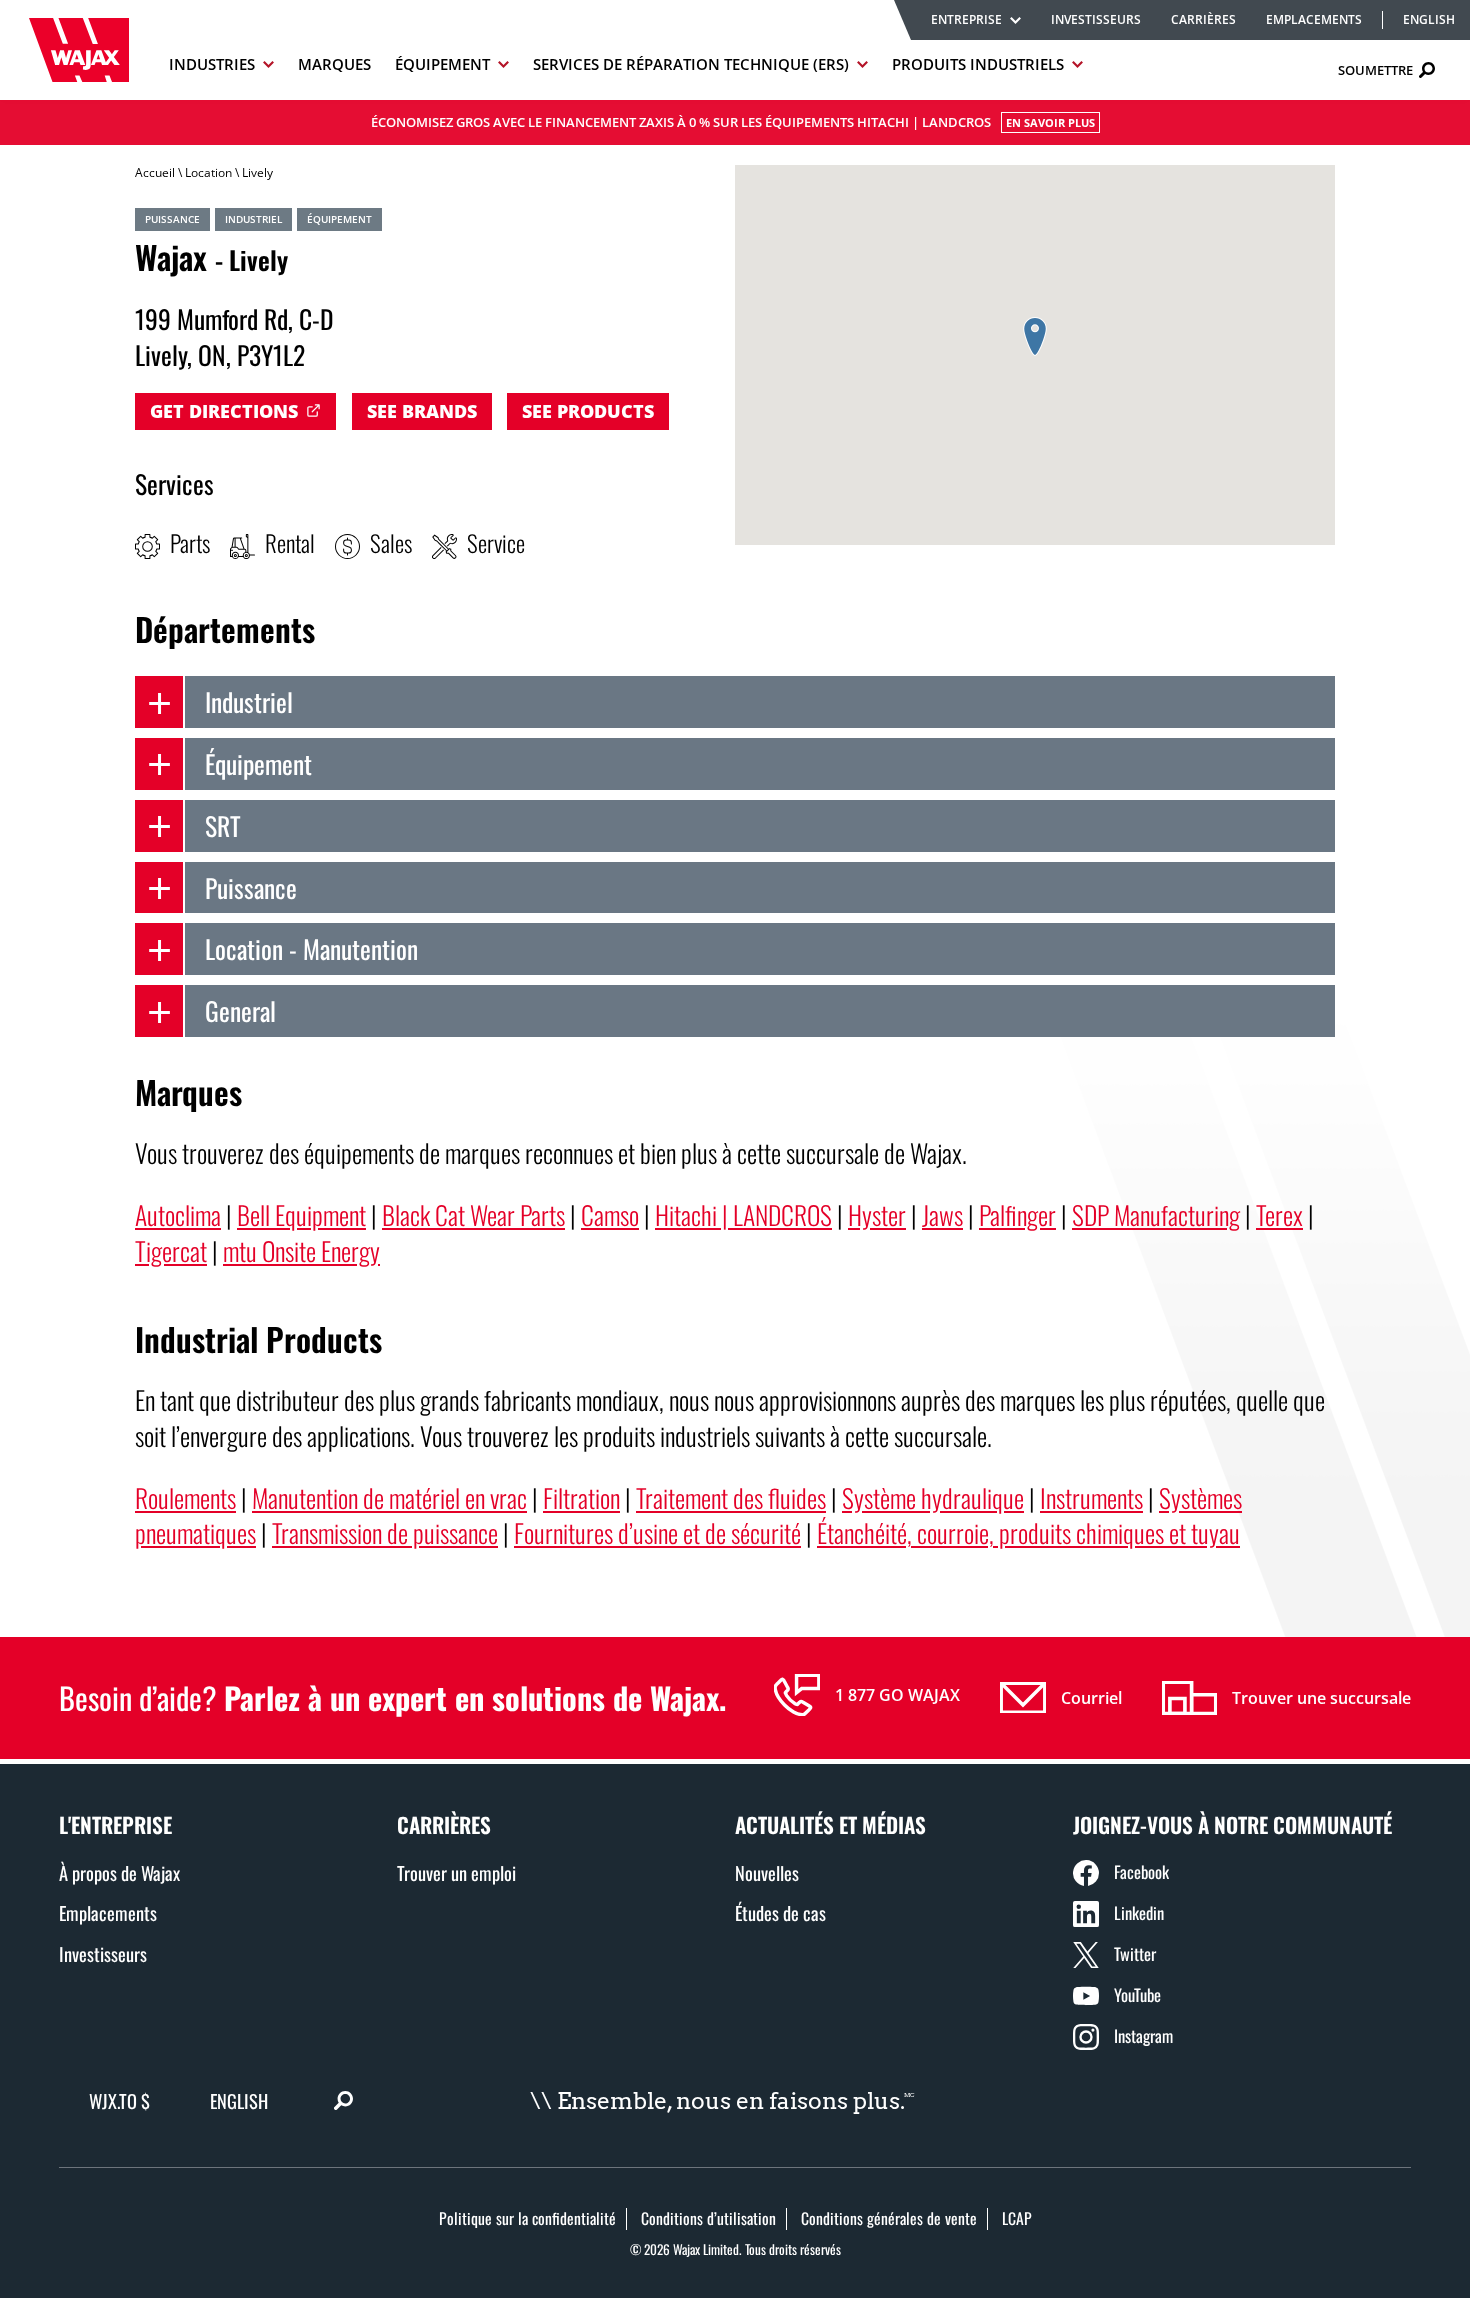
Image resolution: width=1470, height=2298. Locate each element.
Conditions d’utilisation (708, 2218)
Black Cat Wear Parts (473, 1214)
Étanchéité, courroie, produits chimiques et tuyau (1028, 1532)
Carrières (1203, 19)
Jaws (942, 1214)
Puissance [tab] (251, 887)
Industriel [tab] (249, 701)
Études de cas (780, 1912)
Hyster (877, 1214)
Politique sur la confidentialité (527, 2218)
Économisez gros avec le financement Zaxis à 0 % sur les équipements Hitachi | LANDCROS (733, 122)
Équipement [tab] (258, 763)
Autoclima (178, 1214)
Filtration (581, 1497)
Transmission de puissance (385, 1532)
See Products (588, 411)
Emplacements (1314, 19)
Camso (610, 1214)
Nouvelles (767, 1872)
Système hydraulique (933, 1497)
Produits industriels (978, 64)
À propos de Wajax (119, 1872)
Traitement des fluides (731, 1497)
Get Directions (224, 411)
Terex (1279, 1214)
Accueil (155, 172)
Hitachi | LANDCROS (743, 1214)
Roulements (185, 1497)
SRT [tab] (223, 825)
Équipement (442, 64)
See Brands (422, 411)
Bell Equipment (301, 1214)
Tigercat (171, 1250)
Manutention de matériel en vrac (389, 1497)
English (1429, 20)
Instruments (1091, 1497)
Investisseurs (1096, 19)
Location (208, 172)
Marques (334, 64)
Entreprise (966, 19)
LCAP (1017, 2218)
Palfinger (1017, 1214)
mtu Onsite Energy (301, 1250)
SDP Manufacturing (1156, 1214)
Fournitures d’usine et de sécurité (657, 1532)
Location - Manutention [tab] (311, 948)
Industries (212, 64)
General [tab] (240, 1010)
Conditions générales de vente (889, 2218)
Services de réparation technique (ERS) (691, 64)
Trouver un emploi (456, 1872)
